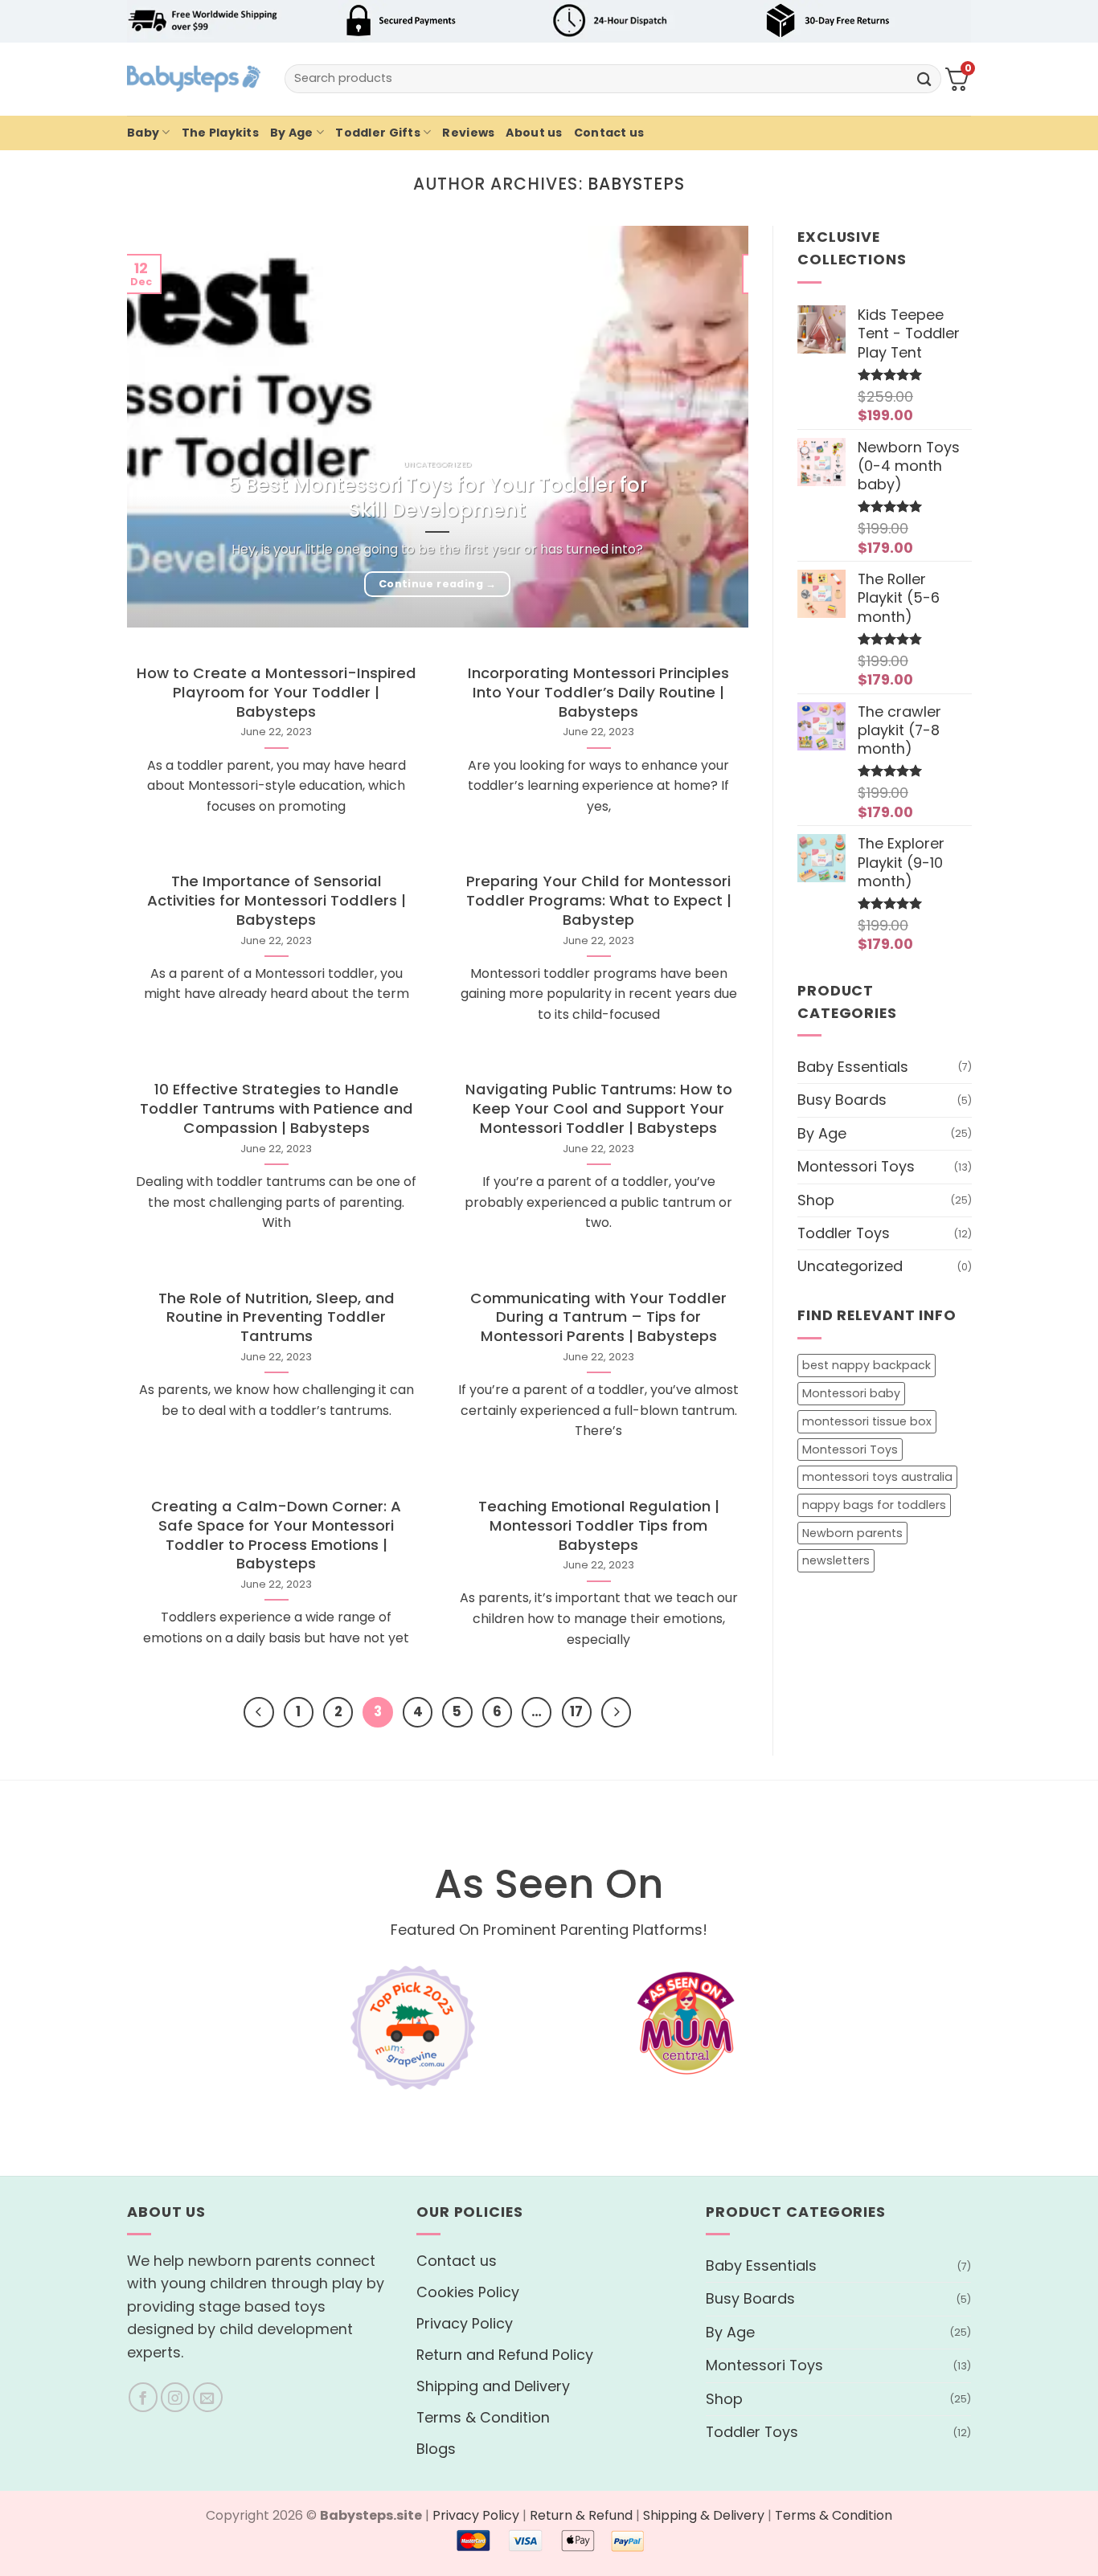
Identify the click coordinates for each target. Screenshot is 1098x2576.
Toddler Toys (844, 1233)
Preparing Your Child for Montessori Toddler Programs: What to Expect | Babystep (599, 901)
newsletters (836, 1561)
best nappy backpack (867, 1366)
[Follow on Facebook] (143, 2397)
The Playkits (220, 133)
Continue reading (438, 584)
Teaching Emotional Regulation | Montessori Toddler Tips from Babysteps (599, 1526)
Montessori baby (851, 1393)
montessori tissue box (867, 1421)
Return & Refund (581, 2515)
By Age (292, 133)
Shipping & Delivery (704, 2515)
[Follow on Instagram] (176, 2397)
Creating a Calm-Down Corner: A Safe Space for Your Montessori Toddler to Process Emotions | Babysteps (276, 1535)
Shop (816, 1200)
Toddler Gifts (378, 133)
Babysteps (636, 184)
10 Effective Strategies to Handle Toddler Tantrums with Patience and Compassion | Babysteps (277, 1109)
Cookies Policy (468, 2292)
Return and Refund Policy (505, 2355)
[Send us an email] (208, 2397)
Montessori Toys (856, 1166)
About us (534, 133)
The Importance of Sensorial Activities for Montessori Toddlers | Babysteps (277, 901)
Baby (143, 133)
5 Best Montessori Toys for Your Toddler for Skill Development (438, 497)
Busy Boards (842, 1100)
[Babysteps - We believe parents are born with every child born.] (194, 79)
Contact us (609, 133)
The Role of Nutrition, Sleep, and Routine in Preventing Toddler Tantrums (277, 1318)
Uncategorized (850, 1267)
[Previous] (258, 1712)
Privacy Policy (465, 2323)
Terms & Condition (483, 2417)
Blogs (436, 2449)
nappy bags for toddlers (874, 1505)
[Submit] (924, 78)
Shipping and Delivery (493, 2386)
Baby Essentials (853, 1067)
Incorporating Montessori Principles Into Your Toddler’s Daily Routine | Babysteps (598, 693)
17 (576, 1712)
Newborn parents (852, 1533)
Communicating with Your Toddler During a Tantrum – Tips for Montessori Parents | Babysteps (598, 1318)
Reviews (468, 133)
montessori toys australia (877, 1477)
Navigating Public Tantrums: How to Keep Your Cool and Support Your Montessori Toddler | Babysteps (599, 1109)
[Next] (616, 1712)
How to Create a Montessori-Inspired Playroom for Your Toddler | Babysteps (277, 693)
